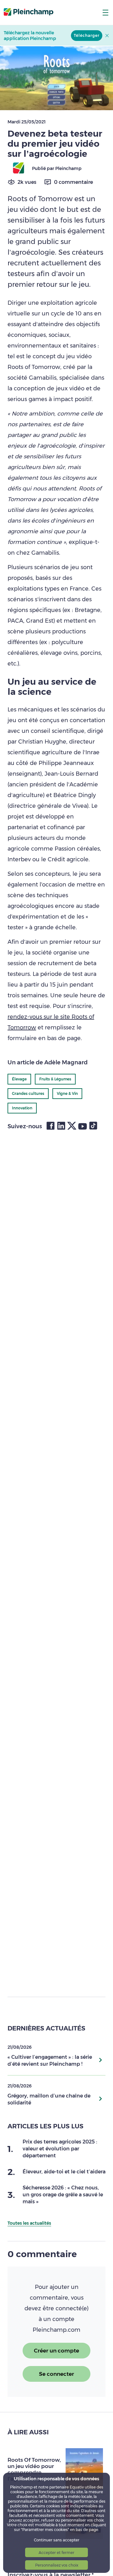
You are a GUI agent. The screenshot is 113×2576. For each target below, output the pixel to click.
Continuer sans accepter (57, 2540)
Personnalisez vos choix (57, 2565)
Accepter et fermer (56, 2553)
